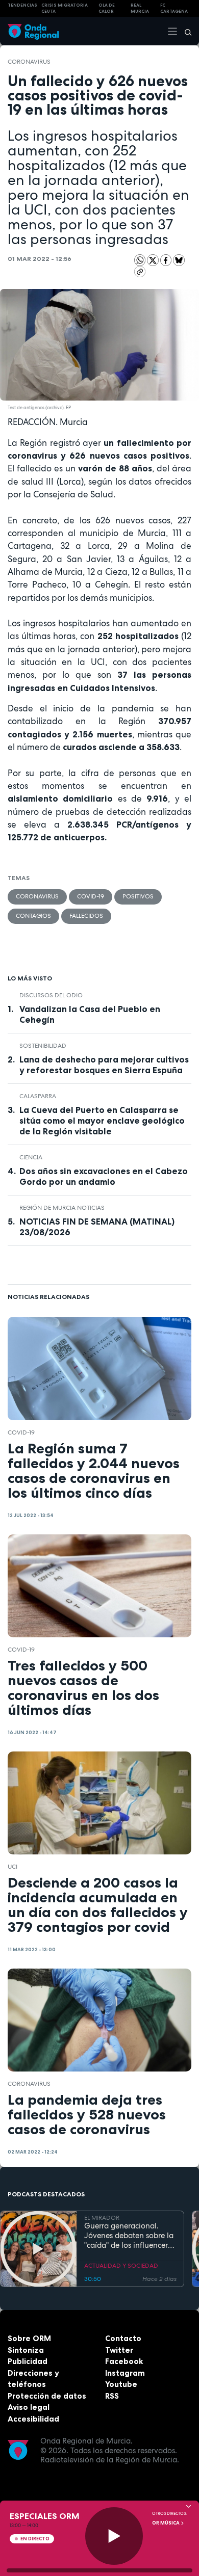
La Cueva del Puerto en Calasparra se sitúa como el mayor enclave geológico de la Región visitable (102, 1121)
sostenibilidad (43, 1046)
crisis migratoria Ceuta (65, 8)
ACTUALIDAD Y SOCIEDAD (121, 2266)
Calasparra (38, 1096)
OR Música (166, 2523)
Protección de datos (47, 2396)
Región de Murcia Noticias (62, 1208)
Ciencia (31, 1157)
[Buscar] (185, 31)
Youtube (121, 2384)
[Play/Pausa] (114, 2536)
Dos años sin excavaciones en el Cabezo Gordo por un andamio (104, 1176)
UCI (13, 1867)
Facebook (124, 2361)
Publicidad (28, 2361)
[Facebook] (167, 260)
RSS (112, 2396)
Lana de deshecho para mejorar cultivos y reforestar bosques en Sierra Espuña (104, 1065)
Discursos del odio (51, 995)
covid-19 (91, 896)
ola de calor (107, 8)
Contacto (123, 2338)
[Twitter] (154, 260)
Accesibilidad (33, 2419)
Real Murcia (140, 8)
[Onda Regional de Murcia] (33, 31)
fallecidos (86, 916)
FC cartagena (174, 8)
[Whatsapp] (140, 260)
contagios (33, 916)
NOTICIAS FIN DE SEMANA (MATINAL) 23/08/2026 (97, 1227)
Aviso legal (29, 2407)
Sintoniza (26, 2350)
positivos (138, 896)
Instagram (125, 2373)
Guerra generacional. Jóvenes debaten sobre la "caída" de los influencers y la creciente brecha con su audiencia (129, 2236)
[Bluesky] (179, 260)
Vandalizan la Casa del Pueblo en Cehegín (90, 1014)
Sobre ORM (29, 2338)
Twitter (119, 2350)
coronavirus (29, 62)
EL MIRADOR (102, 2218)
